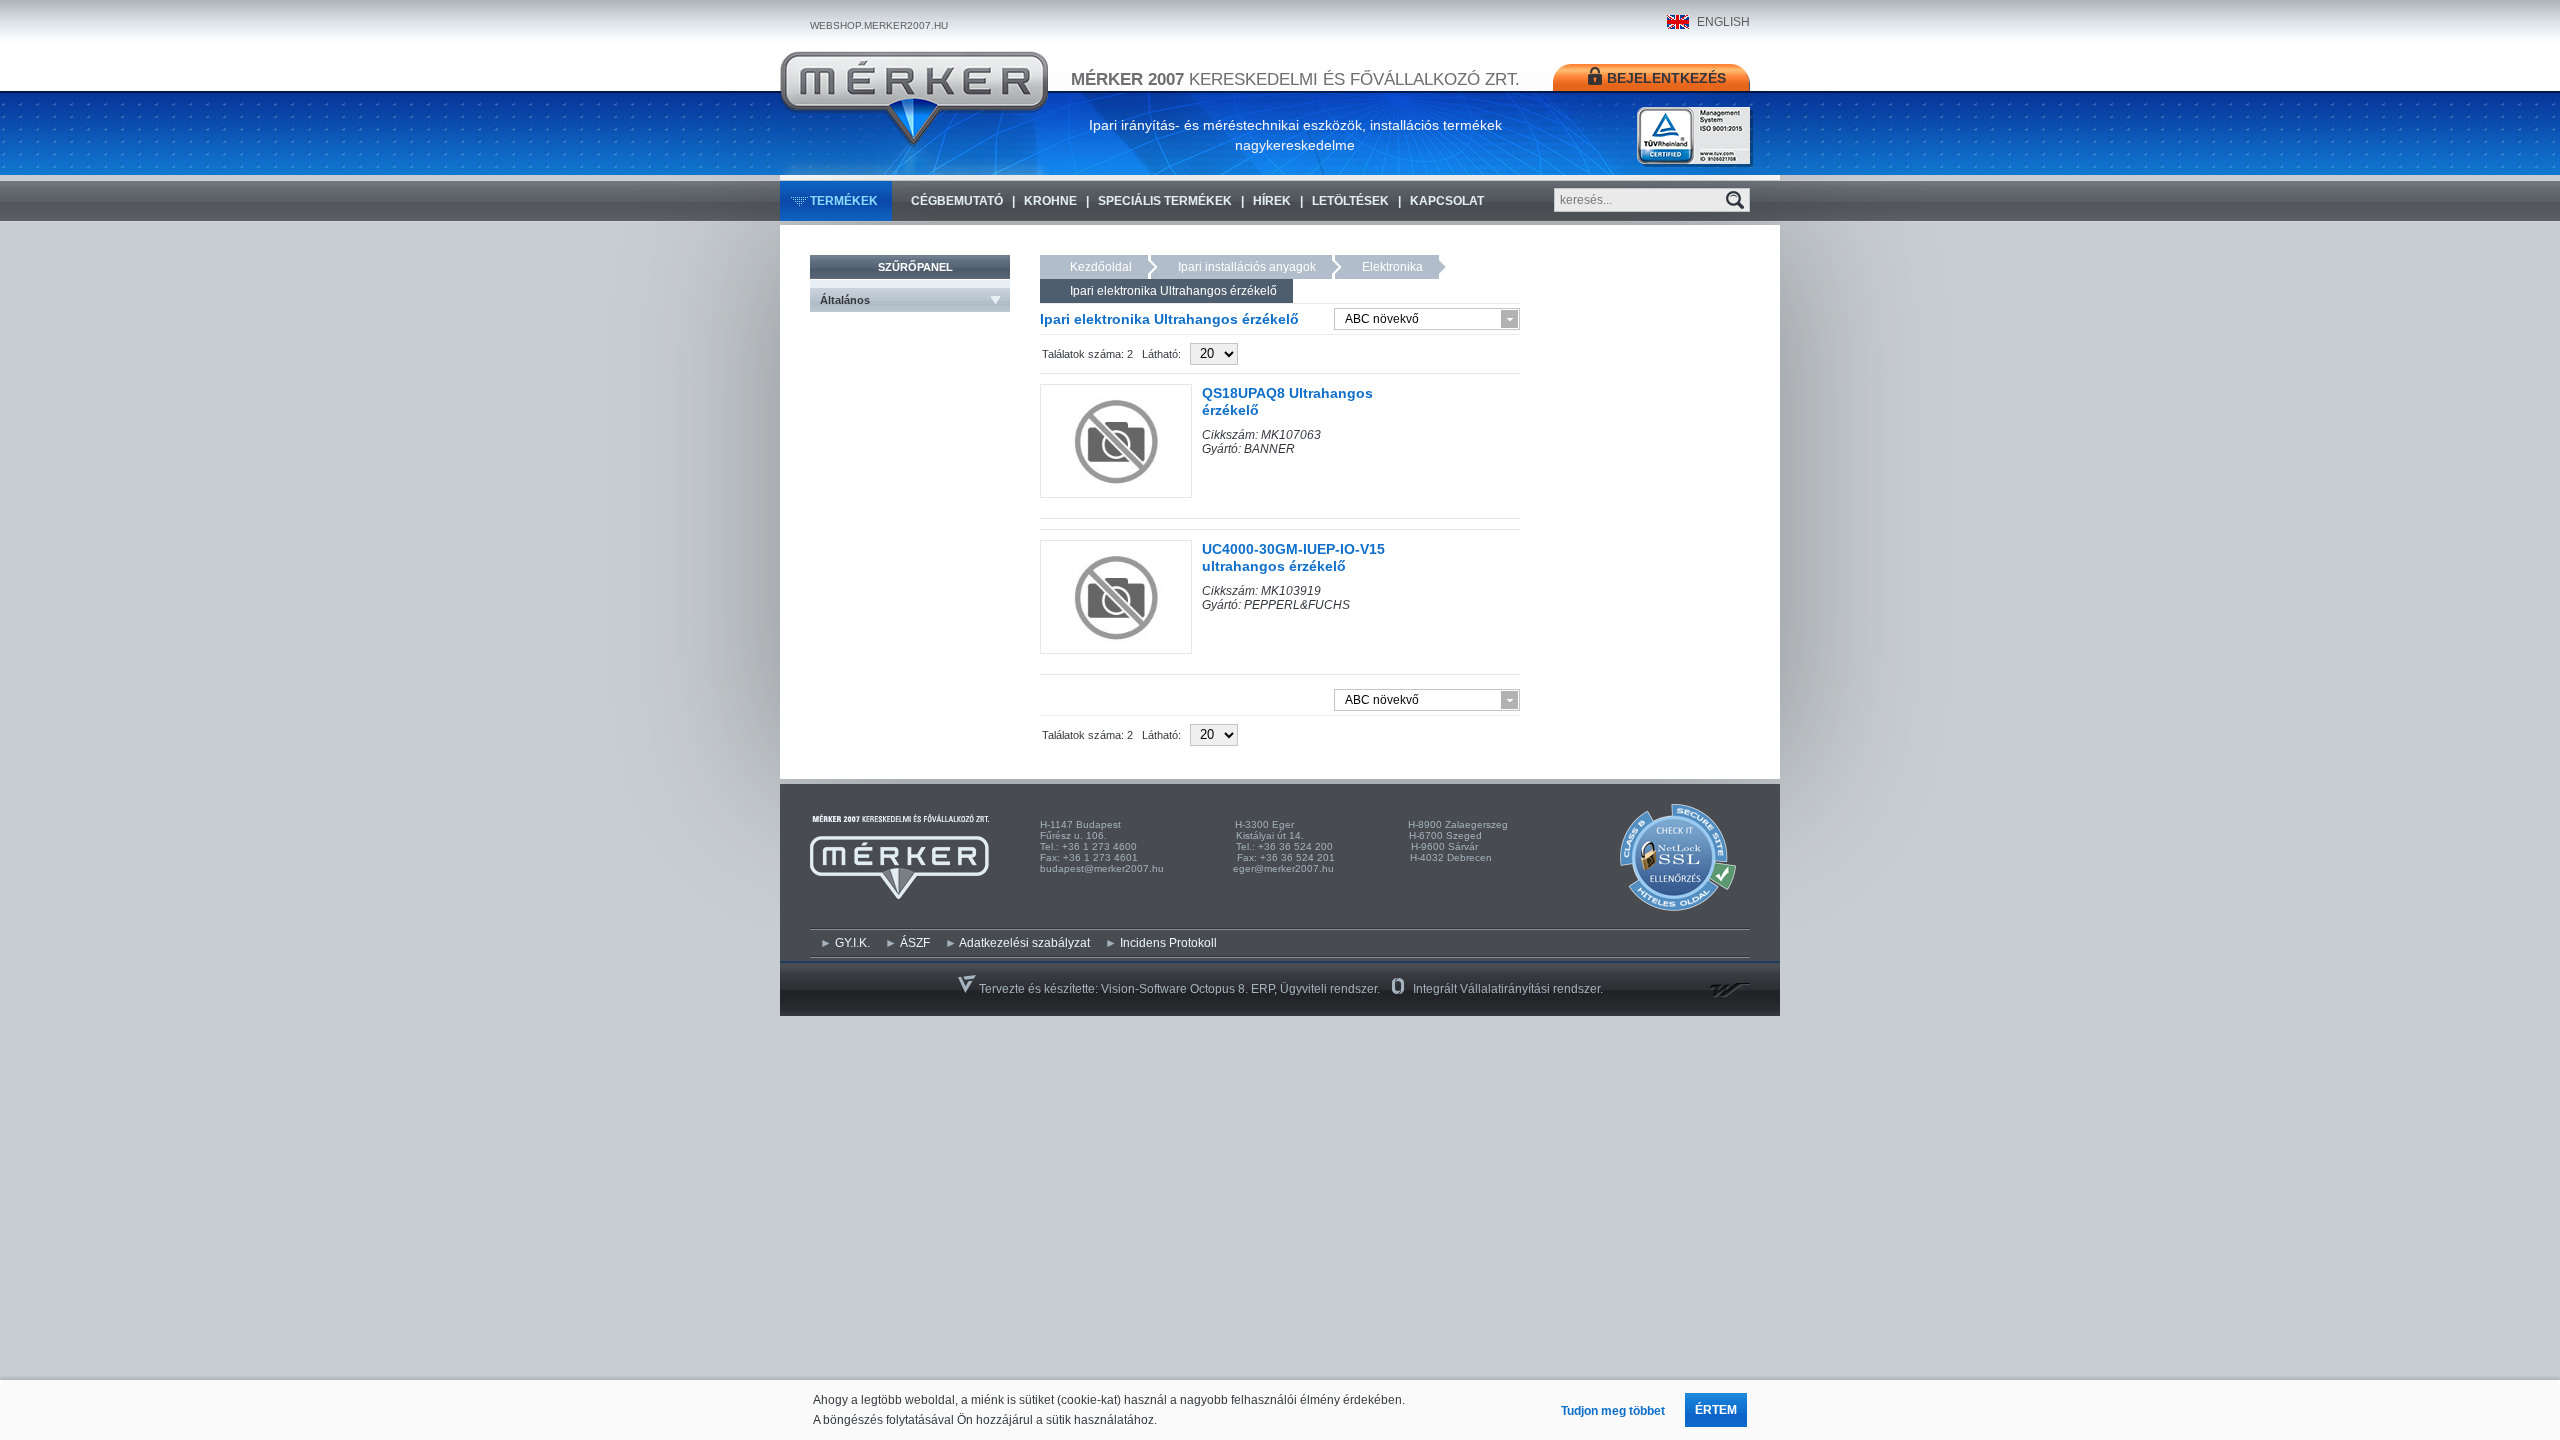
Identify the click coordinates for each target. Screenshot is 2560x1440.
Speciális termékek (1165, 201)
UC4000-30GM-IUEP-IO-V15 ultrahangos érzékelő (1293, 557)
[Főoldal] (914, 99)
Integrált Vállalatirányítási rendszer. (1508, 989)
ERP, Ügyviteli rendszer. (1315, 989)
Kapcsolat (1447, 201)
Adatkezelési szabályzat (1024, 943)
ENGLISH (1723, 22)
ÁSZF (915, 943)
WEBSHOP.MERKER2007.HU (879, 25)
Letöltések (1350, 201)
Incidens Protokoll (1168, 943)
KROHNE (1050, 201)
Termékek (844, 201)
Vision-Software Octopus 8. (1176, 989)
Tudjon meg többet (1613, 1411)
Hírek (1272, 201)
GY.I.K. (852, 943)
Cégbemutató (957, 201)
